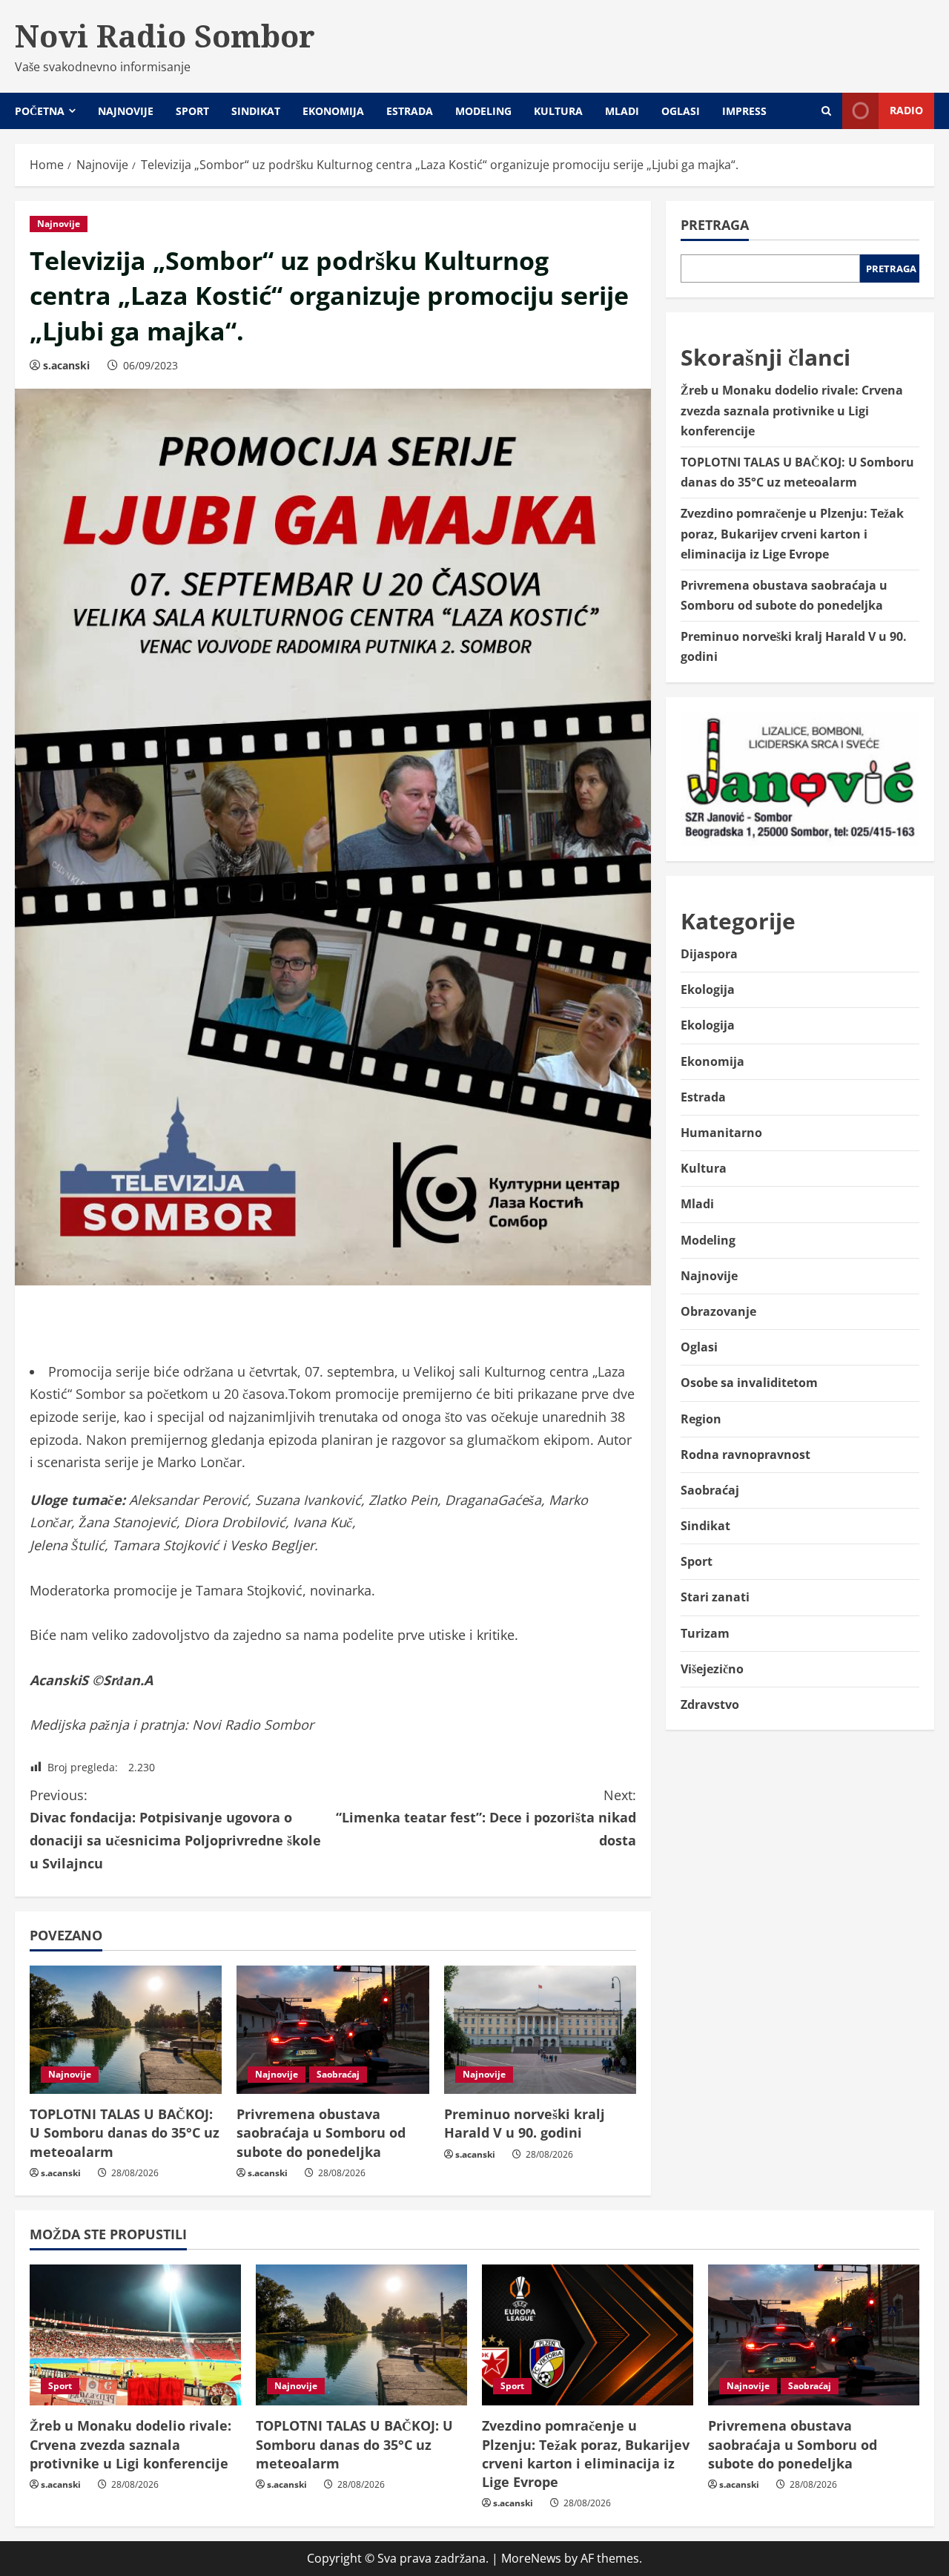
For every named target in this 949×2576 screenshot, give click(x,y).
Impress (744, 111)
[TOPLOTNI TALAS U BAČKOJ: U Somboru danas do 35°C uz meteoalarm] (126, 2030)
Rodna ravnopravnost (745, 1455)
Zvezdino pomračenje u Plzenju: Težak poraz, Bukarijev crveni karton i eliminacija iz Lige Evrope (792, 534)
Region (701, 1419)
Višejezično (712, 1669)
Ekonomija (333, 111)
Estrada (410, 111)
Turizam (705, 1633)
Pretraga (715, 225)
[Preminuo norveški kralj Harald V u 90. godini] (540, 2030)
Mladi (622, 111)
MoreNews (531, 2558)
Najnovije (126, 111)
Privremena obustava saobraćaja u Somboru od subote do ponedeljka (321, 2132)
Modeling (483, 111)
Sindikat (256, 111)
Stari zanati (715, 1598)
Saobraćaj (338, 2074)
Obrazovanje (718, 1311)
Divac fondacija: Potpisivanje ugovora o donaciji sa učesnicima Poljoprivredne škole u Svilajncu (175, 1829)
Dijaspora (709, 954)
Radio (906, 110)
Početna (40, 111)
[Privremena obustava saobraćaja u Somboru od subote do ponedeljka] (333, 2030)
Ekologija (708, 989)
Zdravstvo (710, 1704)
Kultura (558, 111)
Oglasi (681, 111)
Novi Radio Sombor (165, 36)
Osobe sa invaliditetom (749, 1383)
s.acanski (66, 365)
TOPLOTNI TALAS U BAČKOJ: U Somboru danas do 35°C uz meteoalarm (125, 2132)
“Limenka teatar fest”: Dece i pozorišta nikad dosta (486, 1818)
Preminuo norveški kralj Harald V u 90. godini (525, 2123)
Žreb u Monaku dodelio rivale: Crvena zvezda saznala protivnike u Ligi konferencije (792, 411)
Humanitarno (721, 1133)
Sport (192, 111)
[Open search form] (826, 111)
